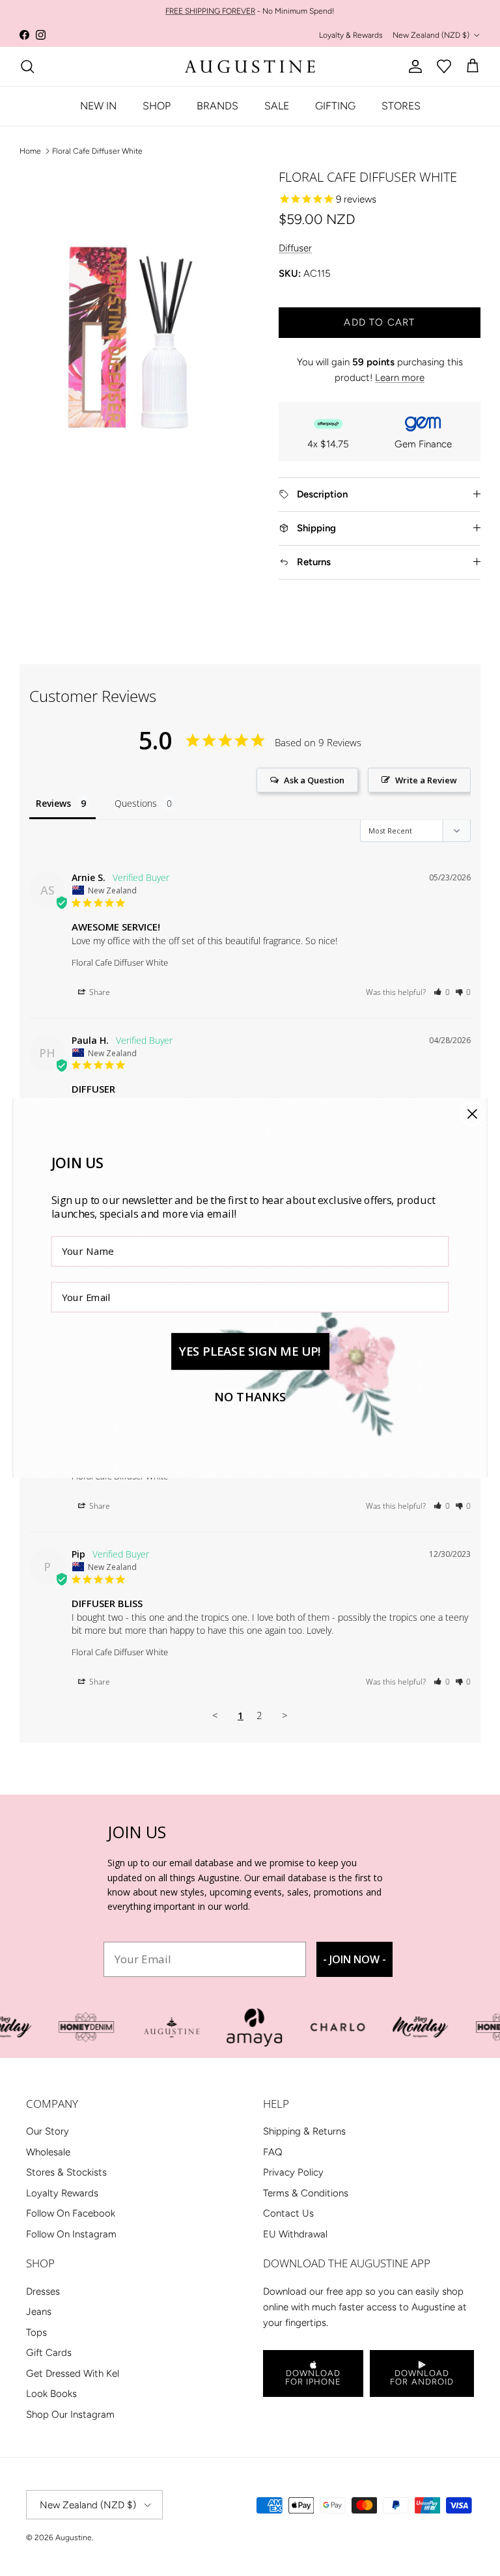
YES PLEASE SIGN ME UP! (250, 1351)
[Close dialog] (472, 1114)
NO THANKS (250, 1397)
